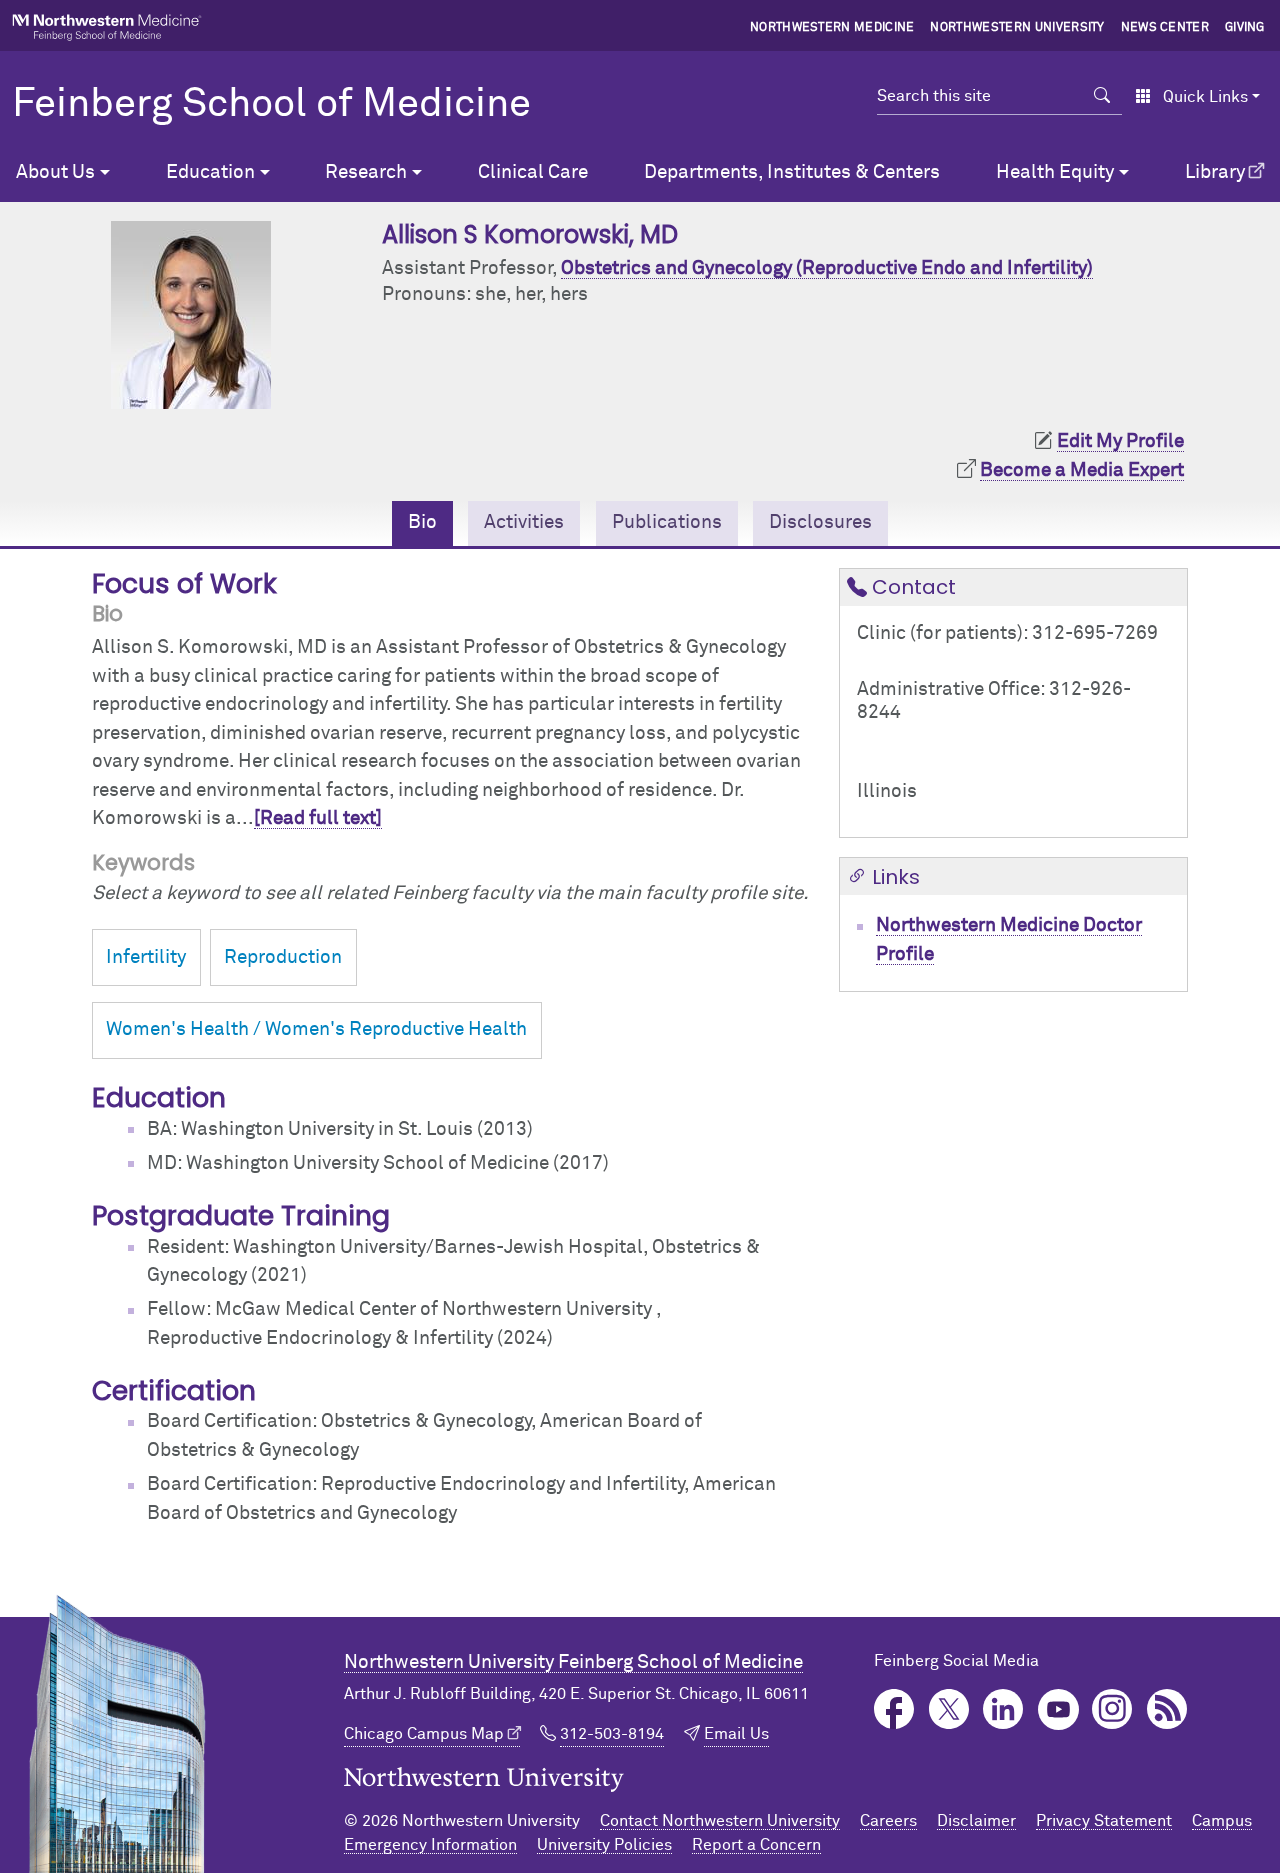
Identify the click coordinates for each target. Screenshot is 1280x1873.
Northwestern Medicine (832, 28)
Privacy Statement (1104, 1821)
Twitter (949, 1709)
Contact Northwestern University (720, 1821)
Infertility (146, 957)
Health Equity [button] (1055, 172)
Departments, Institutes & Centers (792, 172)
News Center (1165, 28)
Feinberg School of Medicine (271, 105)
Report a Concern (756, 1845)
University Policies (604, 1845)
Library (1215, 172)
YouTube (1058, 1709)
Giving (1245, 28)
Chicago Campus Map (424, 1734)
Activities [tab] (524, 522)
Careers (888, 1821)
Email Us (736, 1734)
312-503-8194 (612, 1734)
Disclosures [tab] (820, 522)
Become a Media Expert (1082, 470)
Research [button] (366, 172)
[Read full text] (318, 818)
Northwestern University (1017, 28)
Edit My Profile (1120, 441)
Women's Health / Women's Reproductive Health (316, 1029)
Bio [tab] (422, 522)
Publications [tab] (667, 522)
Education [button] (210, 172)
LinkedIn (1003, 1709)
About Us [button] (55, 172)
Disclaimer (976, 1821)
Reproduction (283, 957)
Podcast (1167, 1709)
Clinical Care (533, 172)
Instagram (1112, 1709)
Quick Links (1205, 97)
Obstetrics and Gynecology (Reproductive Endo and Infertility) (827, 268)
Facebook (894, 1709)
